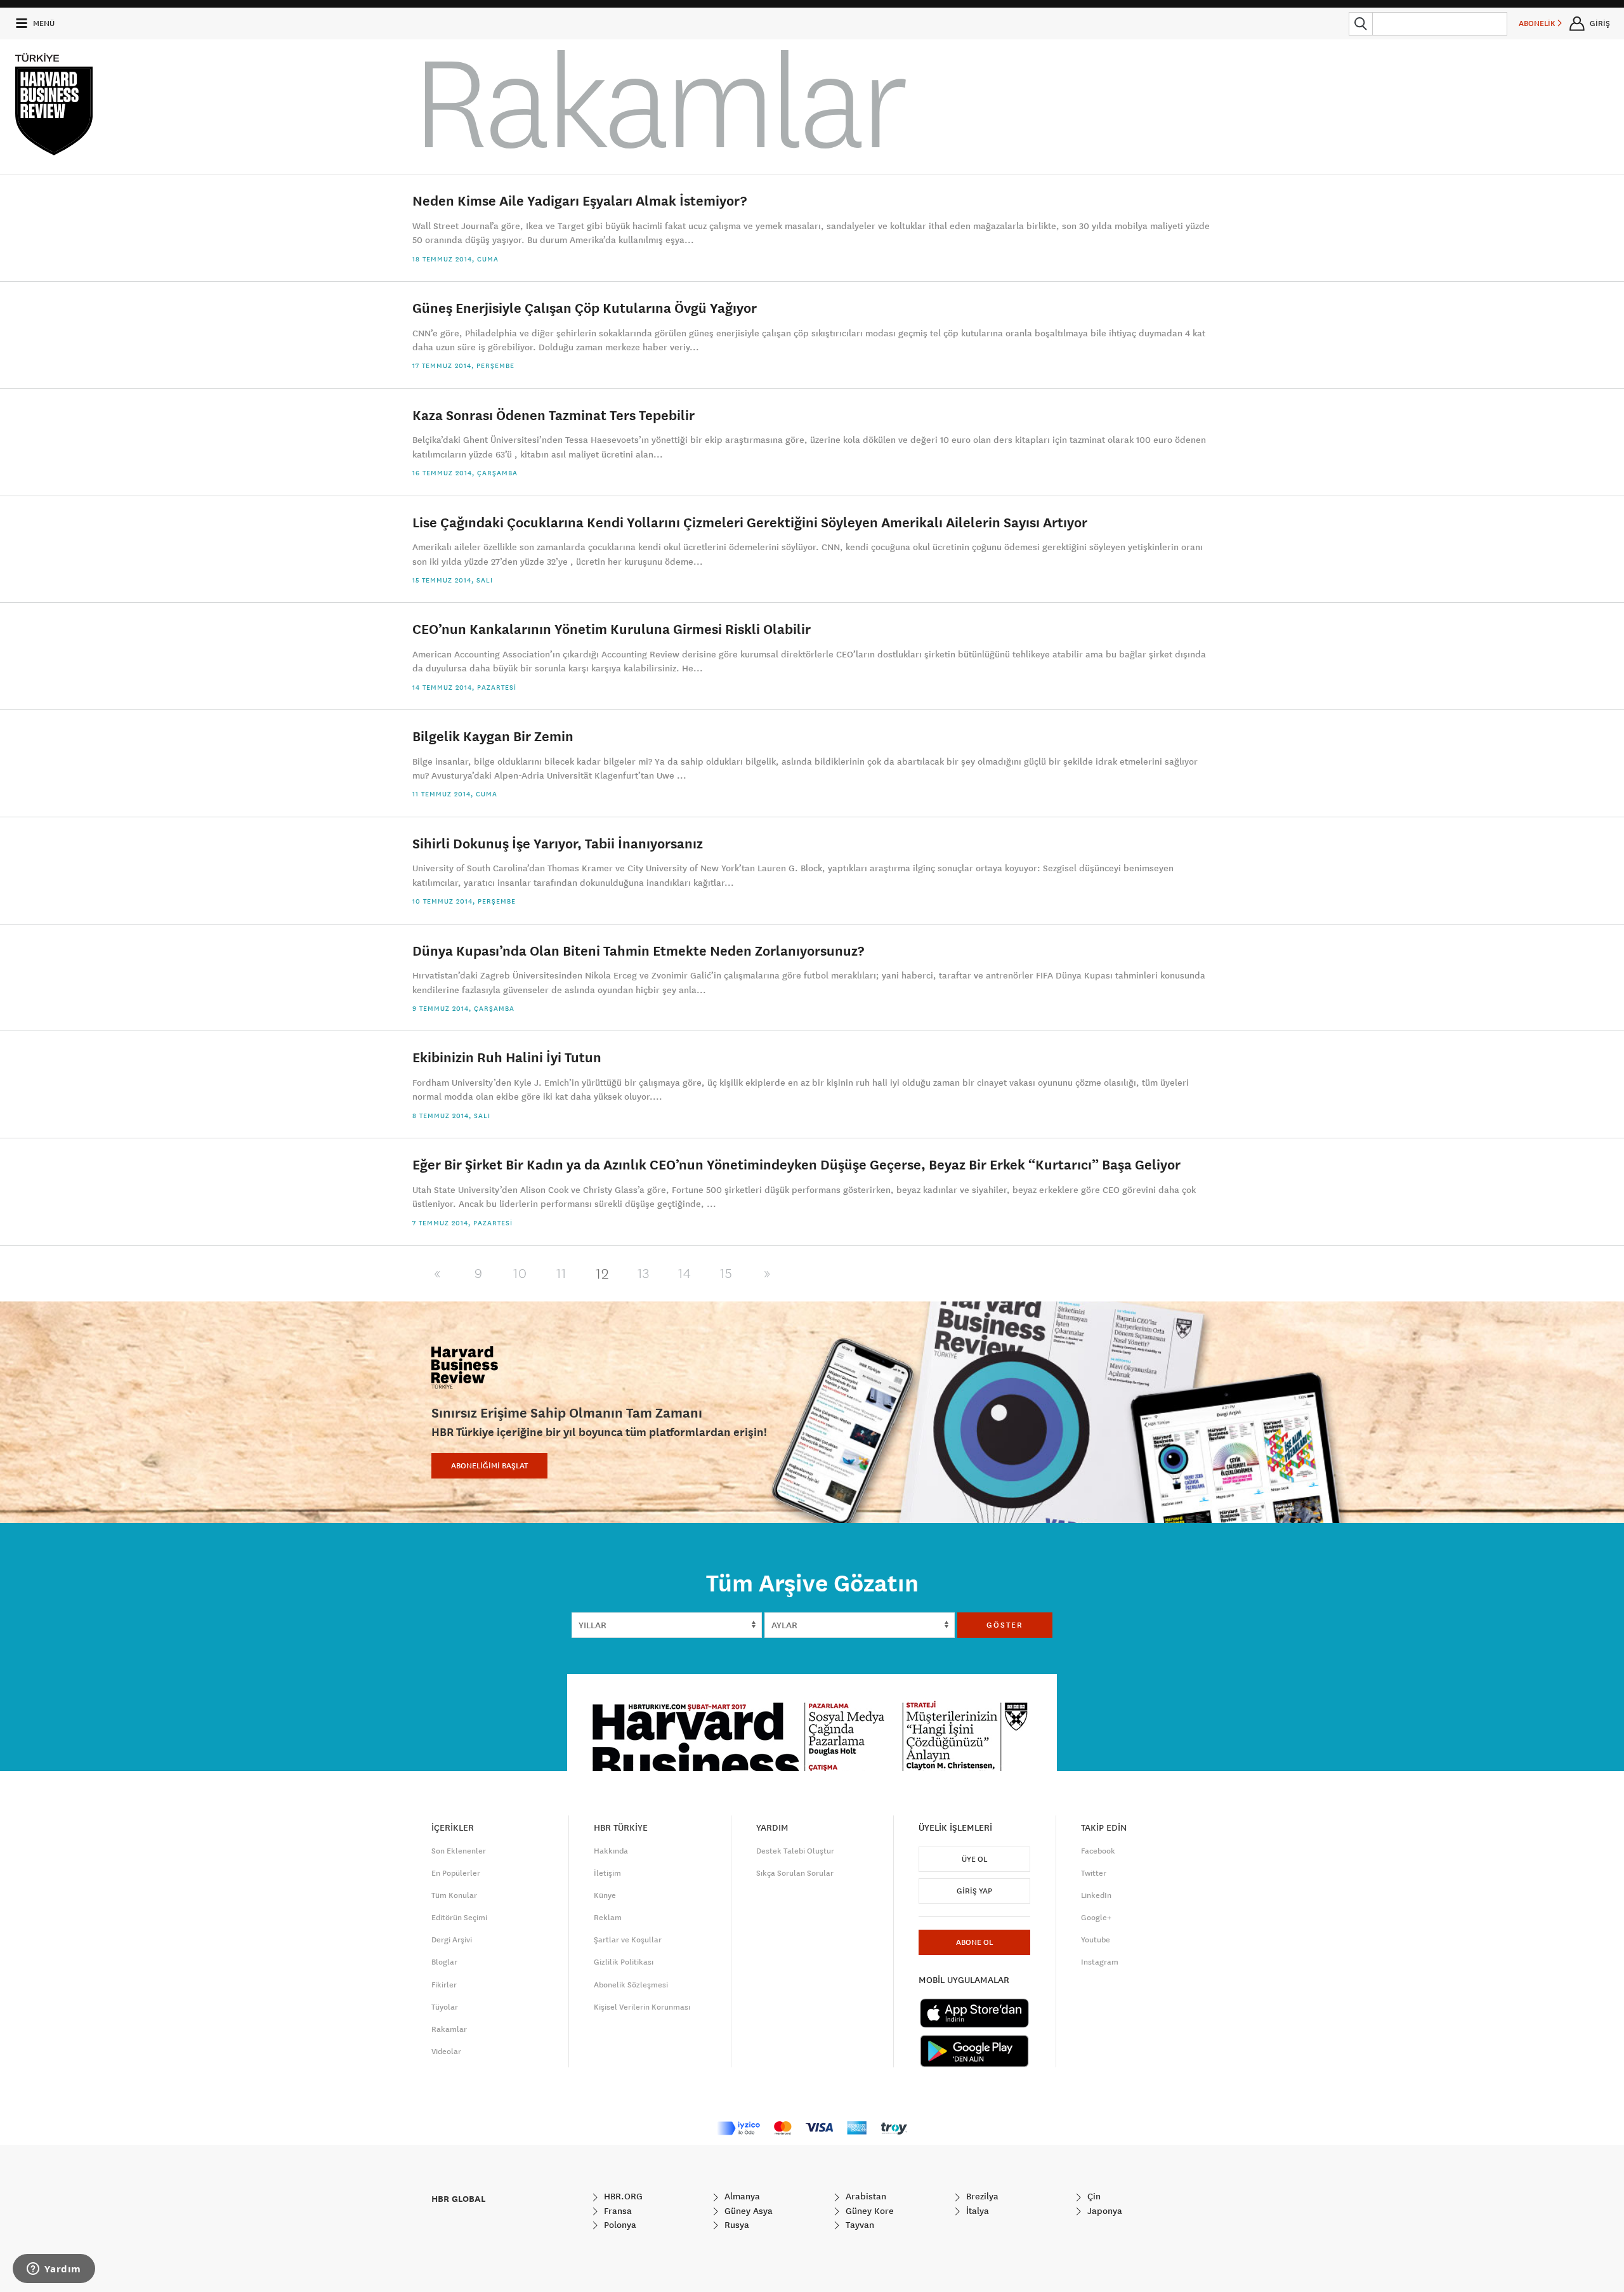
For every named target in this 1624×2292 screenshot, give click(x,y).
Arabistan (865, 2196)
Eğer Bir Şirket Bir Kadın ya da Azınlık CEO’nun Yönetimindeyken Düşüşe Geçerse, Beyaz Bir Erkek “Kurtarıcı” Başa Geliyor (796, 1164)
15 (726, 1274)
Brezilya (981, 2196)
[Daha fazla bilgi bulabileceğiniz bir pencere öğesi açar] (54, 2270)
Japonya (1103, 2211)
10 (520, 1274)
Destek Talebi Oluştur (795, 1851)
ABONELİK (1538, 23)
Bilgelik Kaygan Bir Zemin (493, 736)
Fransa (617, 2211)
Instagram (1100, 1962)
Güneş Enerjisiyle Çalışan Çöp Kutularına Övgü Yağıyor (585, 307)
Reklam (608, 1918)
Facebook (1098, 1851)
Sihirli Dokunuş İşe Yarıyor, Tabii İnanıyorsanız (558, 843)
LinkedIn (1096, 1895)
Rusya (736, 2225)
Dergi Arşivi (452, 1940)
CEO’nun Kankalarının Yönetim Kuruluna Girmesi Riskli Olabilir (612, 629)
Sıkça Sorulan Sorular (795, 1873)
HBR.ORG (622, 2196)
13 (644, 1274)
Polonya (619, 2225)
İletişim (607, 1873)
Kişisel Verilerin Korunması (642, 2007)
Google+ (1096, 1918)
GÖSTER (1005, 1625)
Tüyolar (445, 2007)
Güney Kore (868, 2211)
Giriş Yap (974, 1891)
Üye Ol (974, 1859)
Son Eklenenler (459, 1851)
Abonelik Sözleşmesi (631, 1985)
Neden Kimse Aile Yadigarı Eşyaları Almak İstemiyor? (580, 200)
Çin (1093, 2196)
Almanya (741, 2196)
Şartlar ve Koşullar (628, 1940)
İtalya (976, 2211)
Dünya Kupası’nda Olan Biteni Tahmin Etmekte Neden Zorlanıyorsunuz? (638, 950)
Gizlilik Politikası (624, 1962)
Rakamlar (449, 2029)
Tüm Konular (454, 1895)
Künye (605, 1895)
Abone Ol (974, 1942)
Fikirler (444, 1985)
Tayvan (859, 2225)
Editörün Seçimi (459, 1918)
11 (561, 1274)
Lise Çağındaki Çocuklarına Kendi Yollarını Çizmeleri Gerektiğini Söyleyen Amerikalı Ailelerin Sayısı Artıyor (750, 522)
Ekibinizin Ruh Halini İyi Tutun (507, 1057)
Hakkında (611, 1851)
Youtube (1096, 1940)
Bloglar (444, 1962)
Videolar (446, 2052)
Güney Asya (747, 2211)
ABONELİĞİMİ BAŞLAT (489, 1466)
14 (685, 1274)
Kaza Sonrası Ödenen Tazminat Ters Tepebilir (553, 415)
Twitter (1094, 1873)
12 (602, 1274)
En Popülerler (456, 1873)
